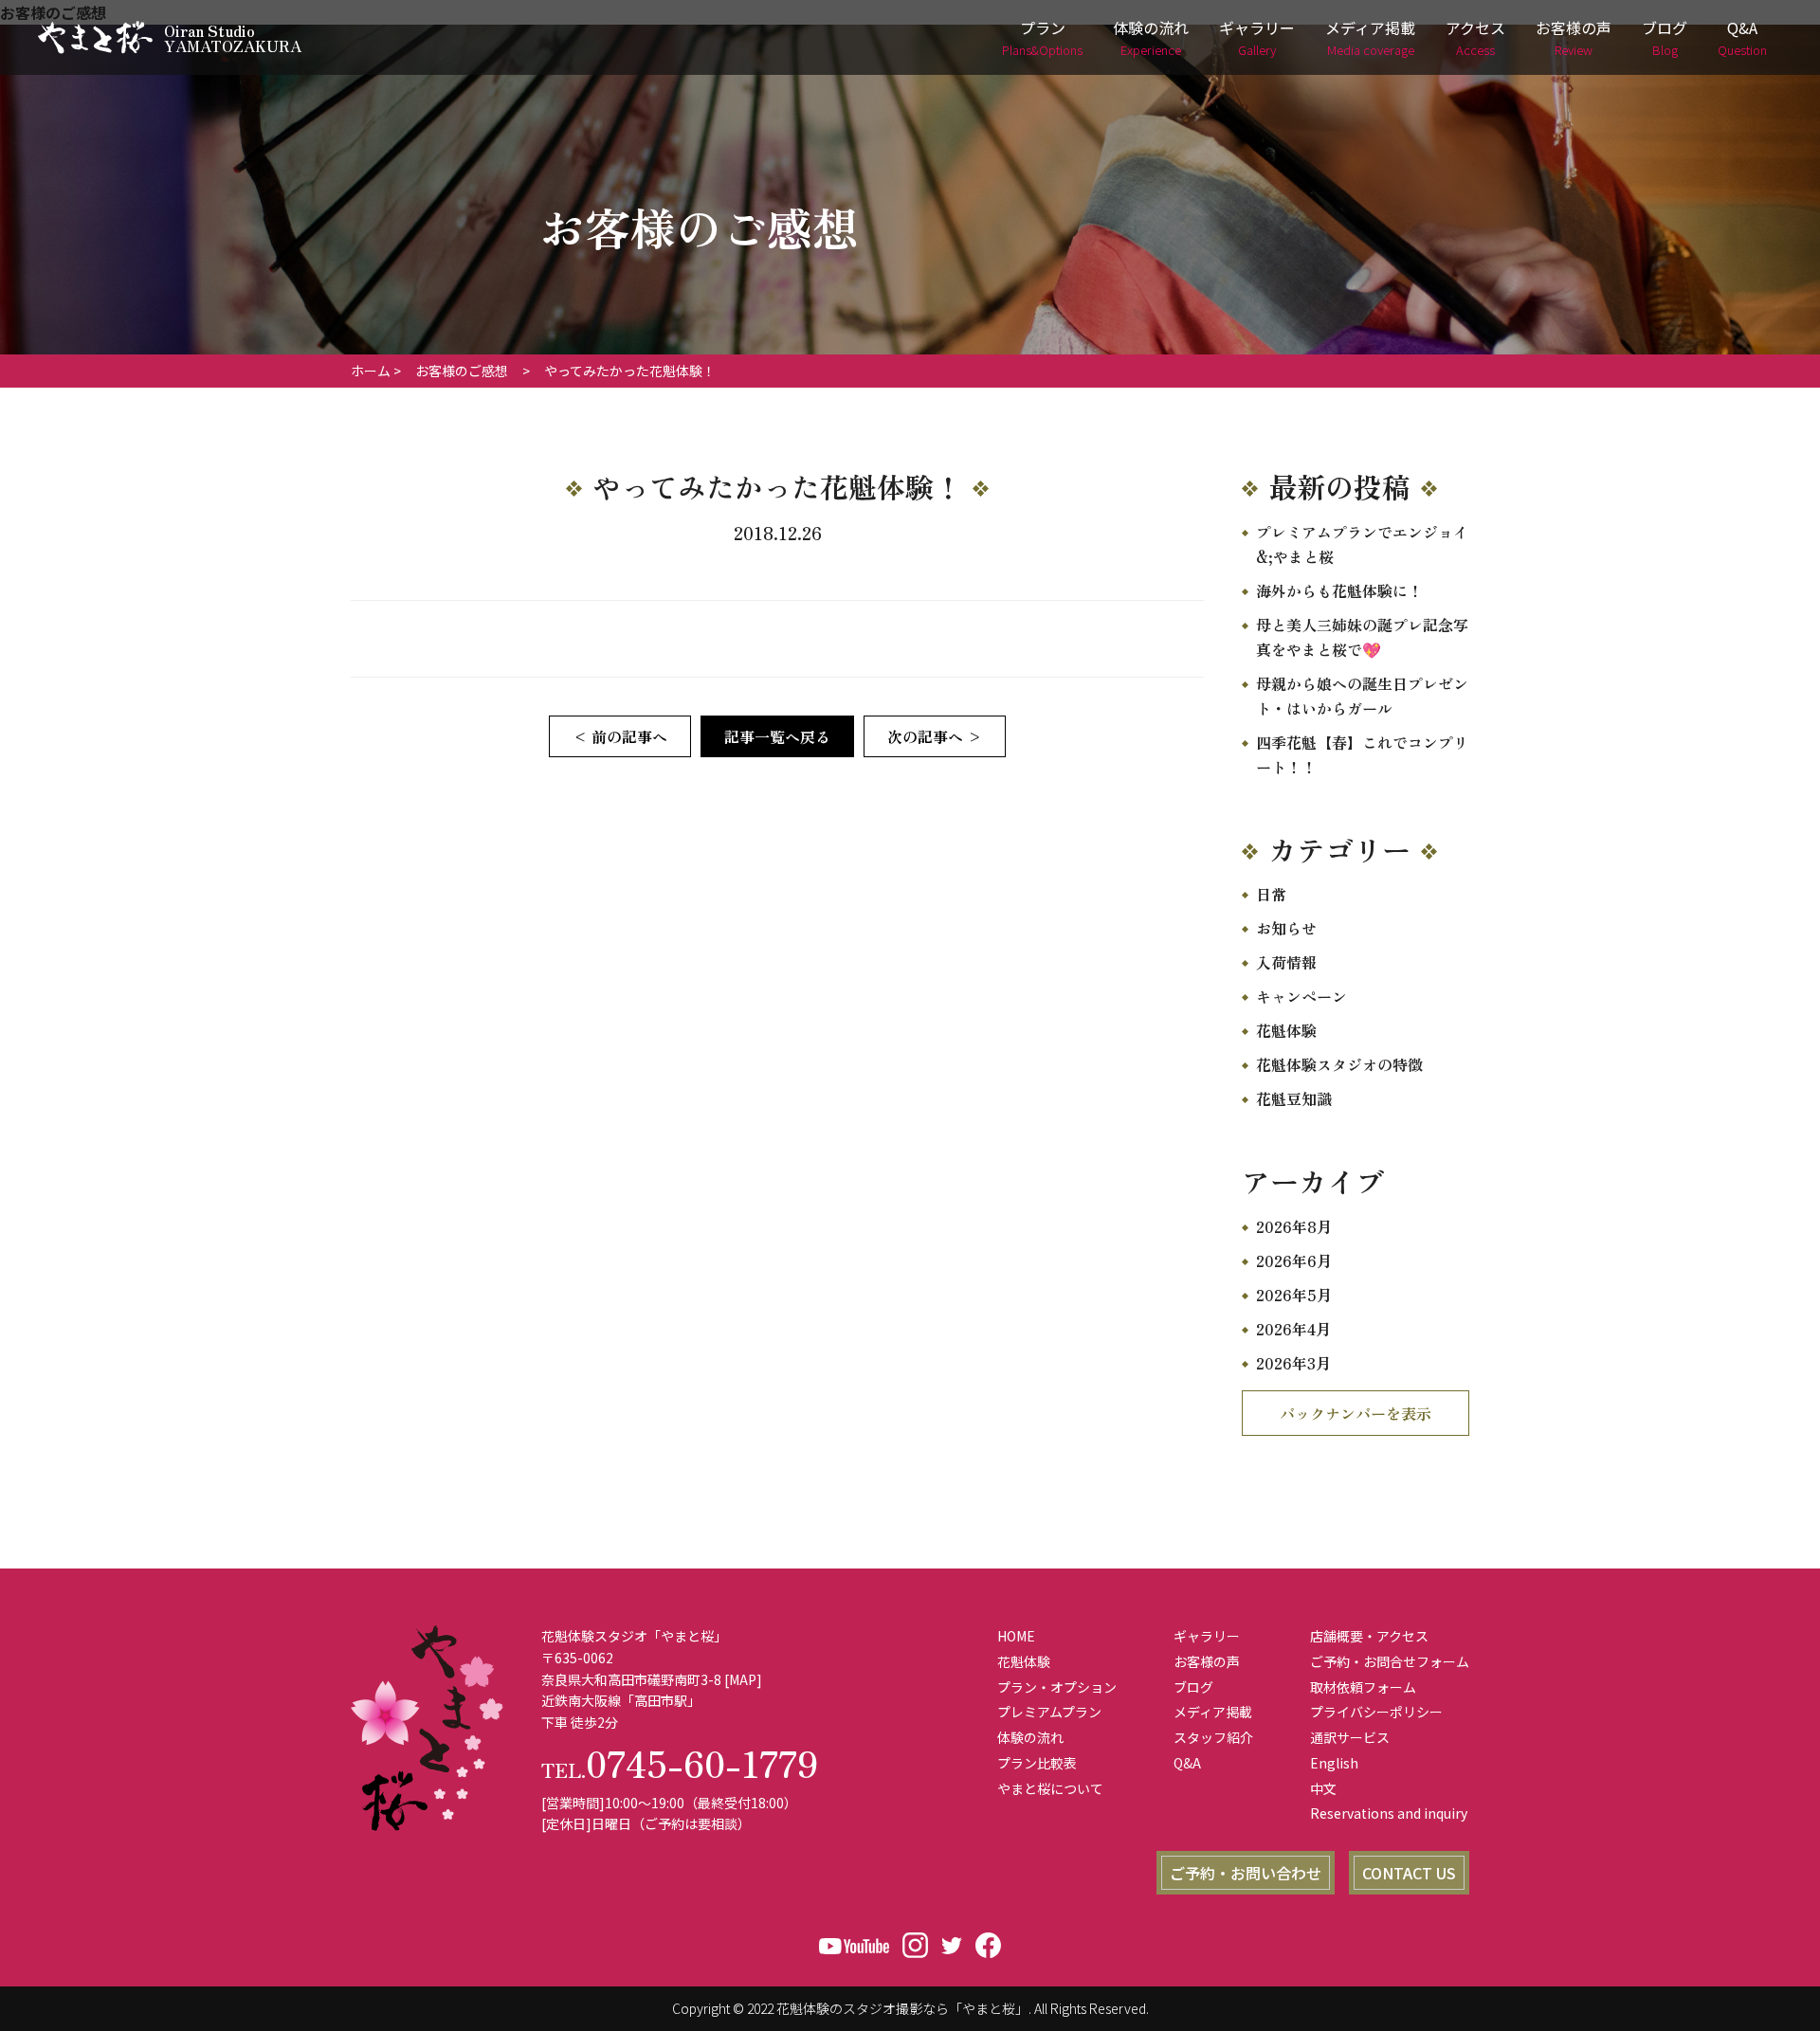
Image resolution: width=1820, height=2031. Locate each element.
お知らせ (1286, 928)
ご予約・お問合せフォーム (1390, 1661)
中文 (1323, 1788)
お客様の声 (1574, 37)
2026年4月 (1293, 1329)
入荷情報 (1286, 962)
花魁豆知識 (1294, 1098)
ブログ (1665, 37)
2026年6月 (1294, 1260)
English (1334, 1763)
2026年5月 (1294, 1295)
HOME (1016, 1636)
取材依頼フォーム (1363, 1687)
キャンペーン (1301, 996)
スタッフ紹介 (1213, 1737)
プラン (1042, 37)
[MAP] (743, 1679)
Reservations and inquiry (1389, 1813)
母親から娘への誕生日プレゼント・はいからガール (1362, 696)
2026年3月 (1293, 1363)
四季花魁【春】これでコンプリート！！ (1362, 754)
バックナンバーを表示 (1356, 1413)
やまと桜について (1050, 1788)
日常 (1271, 894)
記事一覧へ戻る (777, 736)
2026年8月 (1294, 1226)
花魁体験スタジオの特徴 (1339, 1064)
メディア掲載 (1370, 37)
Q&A (1742, 37)
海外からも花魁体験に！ (1339, 590)
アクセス (1475, 37)
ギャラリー (1257, 37)
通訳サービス (1350, 1737)
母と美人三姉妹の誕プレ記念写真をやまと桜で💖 (1362, 637)
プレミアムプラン (1049, 1712)
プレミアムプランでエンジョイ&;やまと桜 (1362, 544)
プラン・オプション (1057, 1687)
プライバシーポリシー (1376, 1712)
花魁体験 (1286, 1030)
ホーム (371, 371)
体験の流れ (1151, 37)
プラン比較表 (1037, 1763)
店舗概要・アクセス (1369, 1636)
